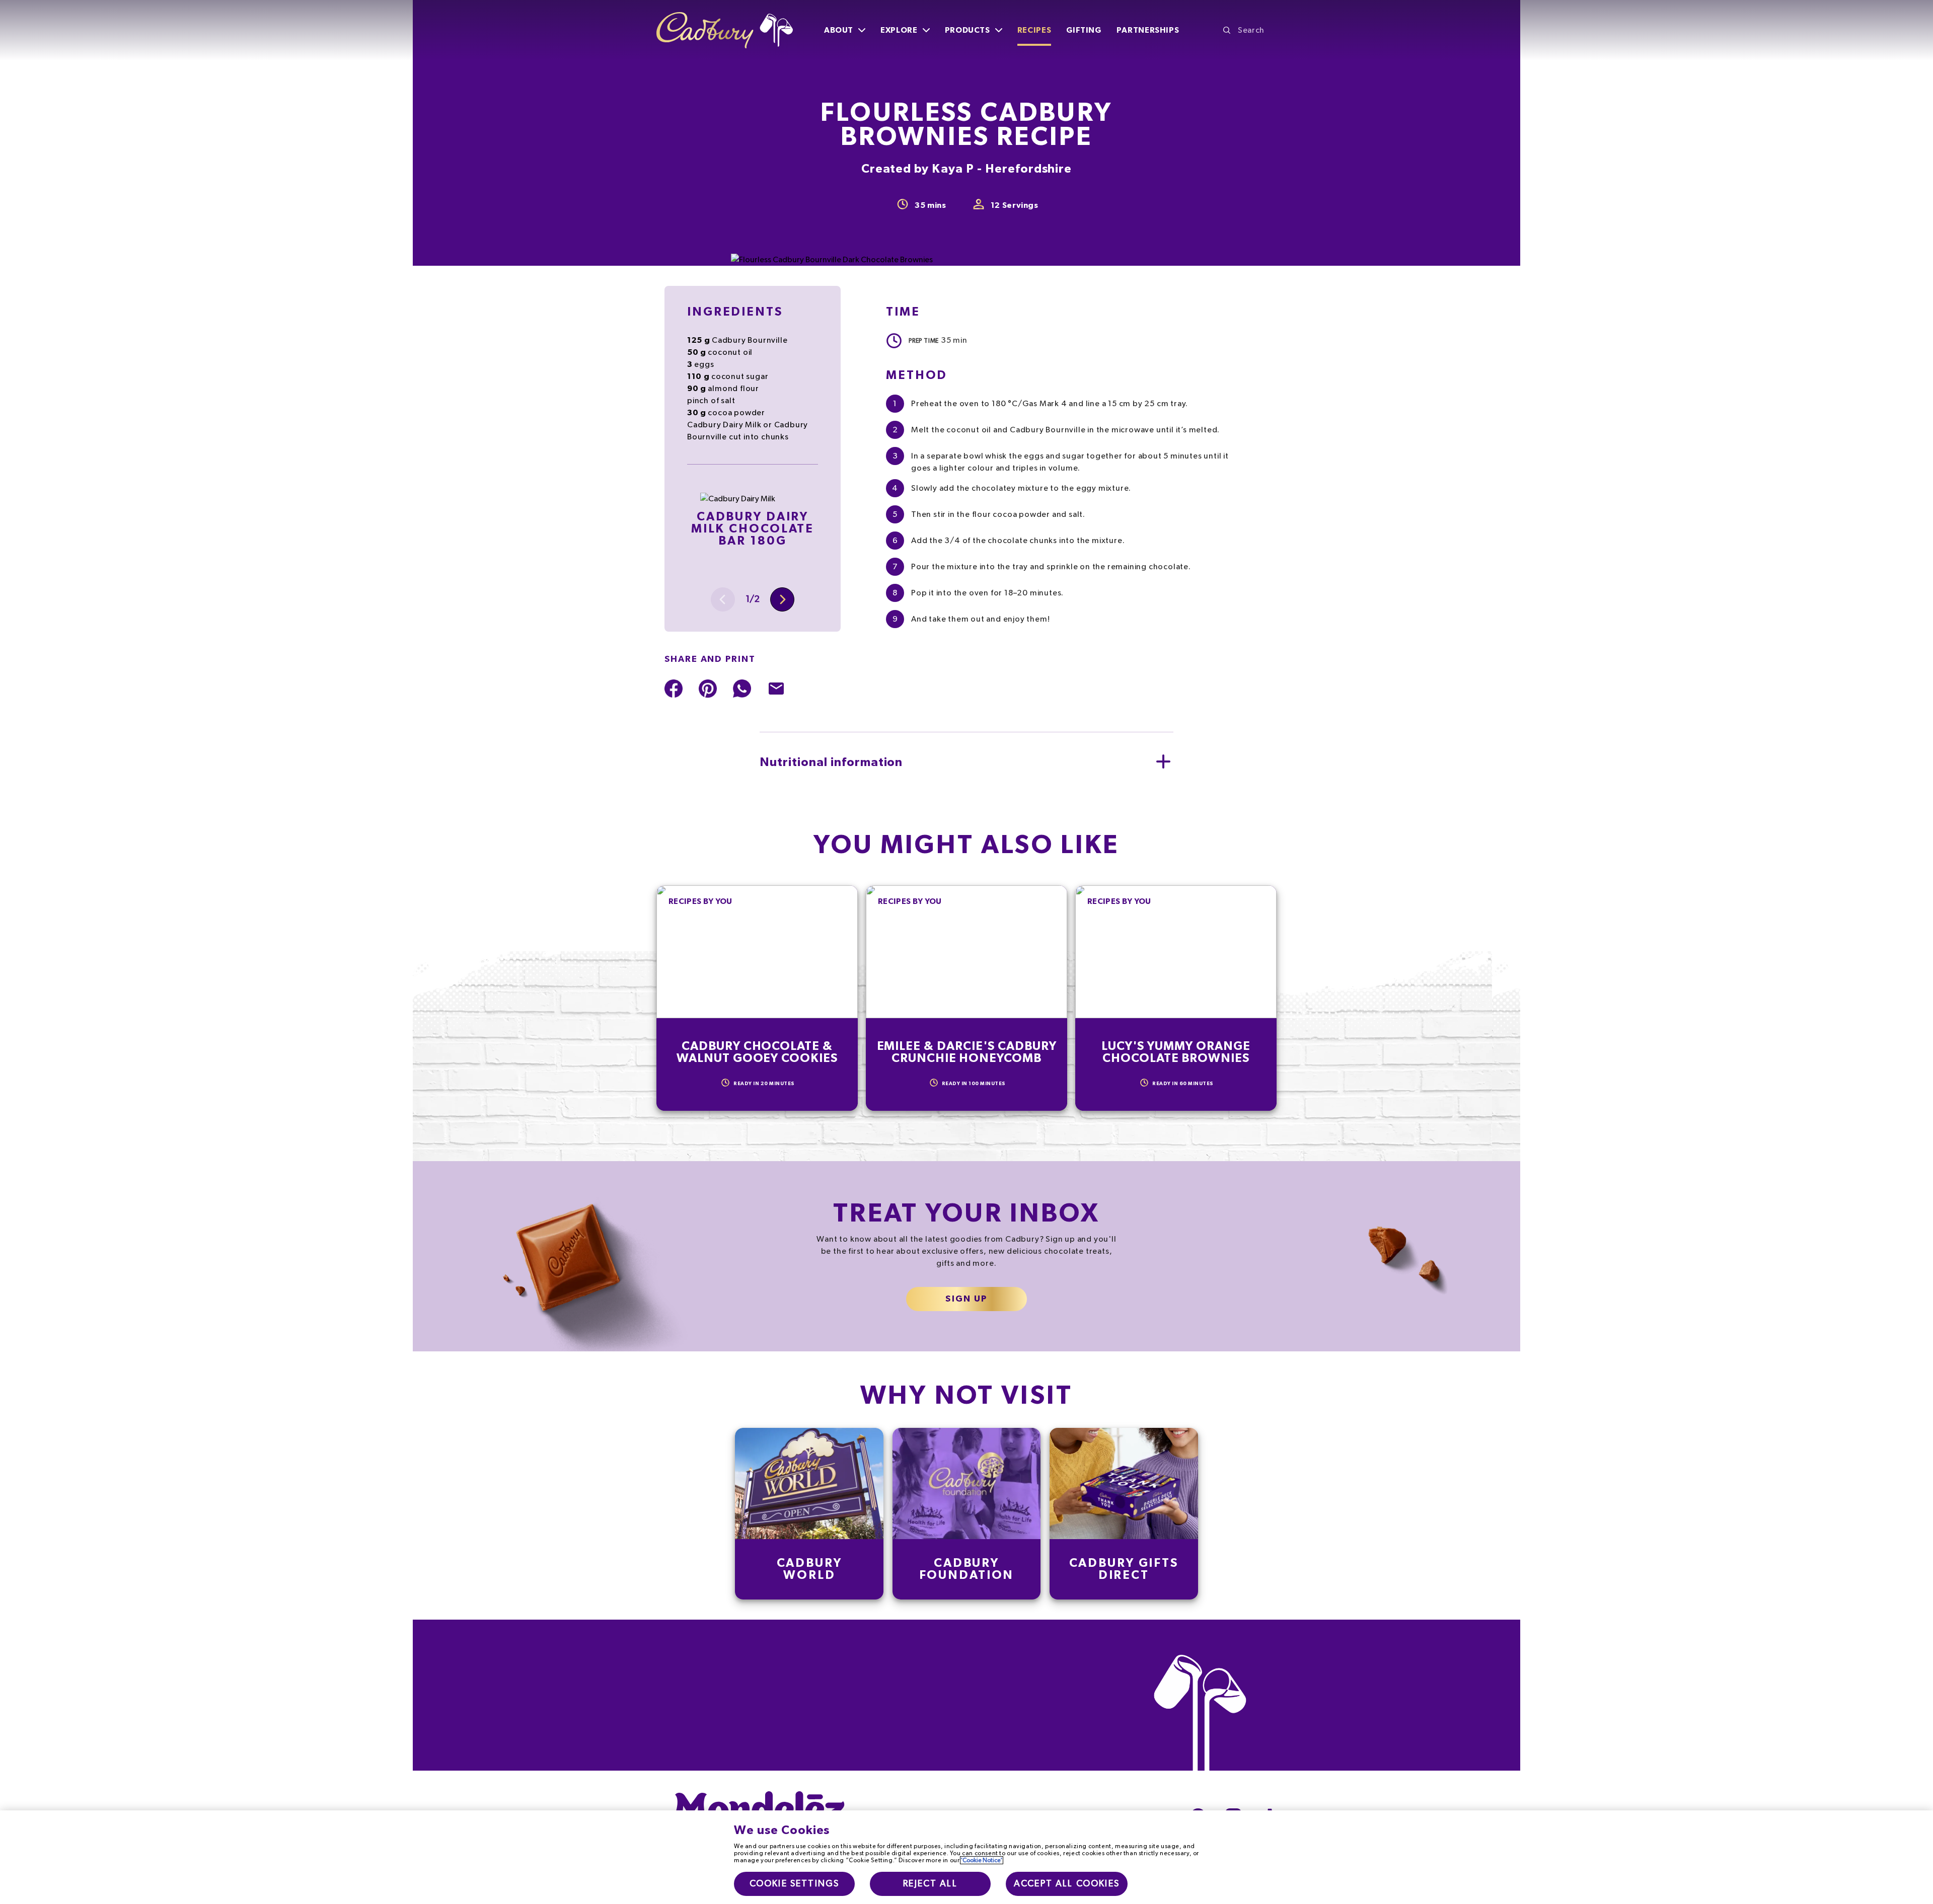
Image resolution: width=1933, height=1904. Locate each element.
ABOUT (839, 30)
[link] (809, 1514)
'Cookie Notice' (982, 1860)
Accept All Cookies (1067, 1884)
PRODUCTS (968, 30)
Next (782, 599)
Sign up (966, 1299)
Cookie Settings (794, 1884)
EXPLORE (899, 30)
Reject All (930, 1884)
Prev (723, 599)
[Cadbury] (725, 30)
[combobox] (1250, 30)
